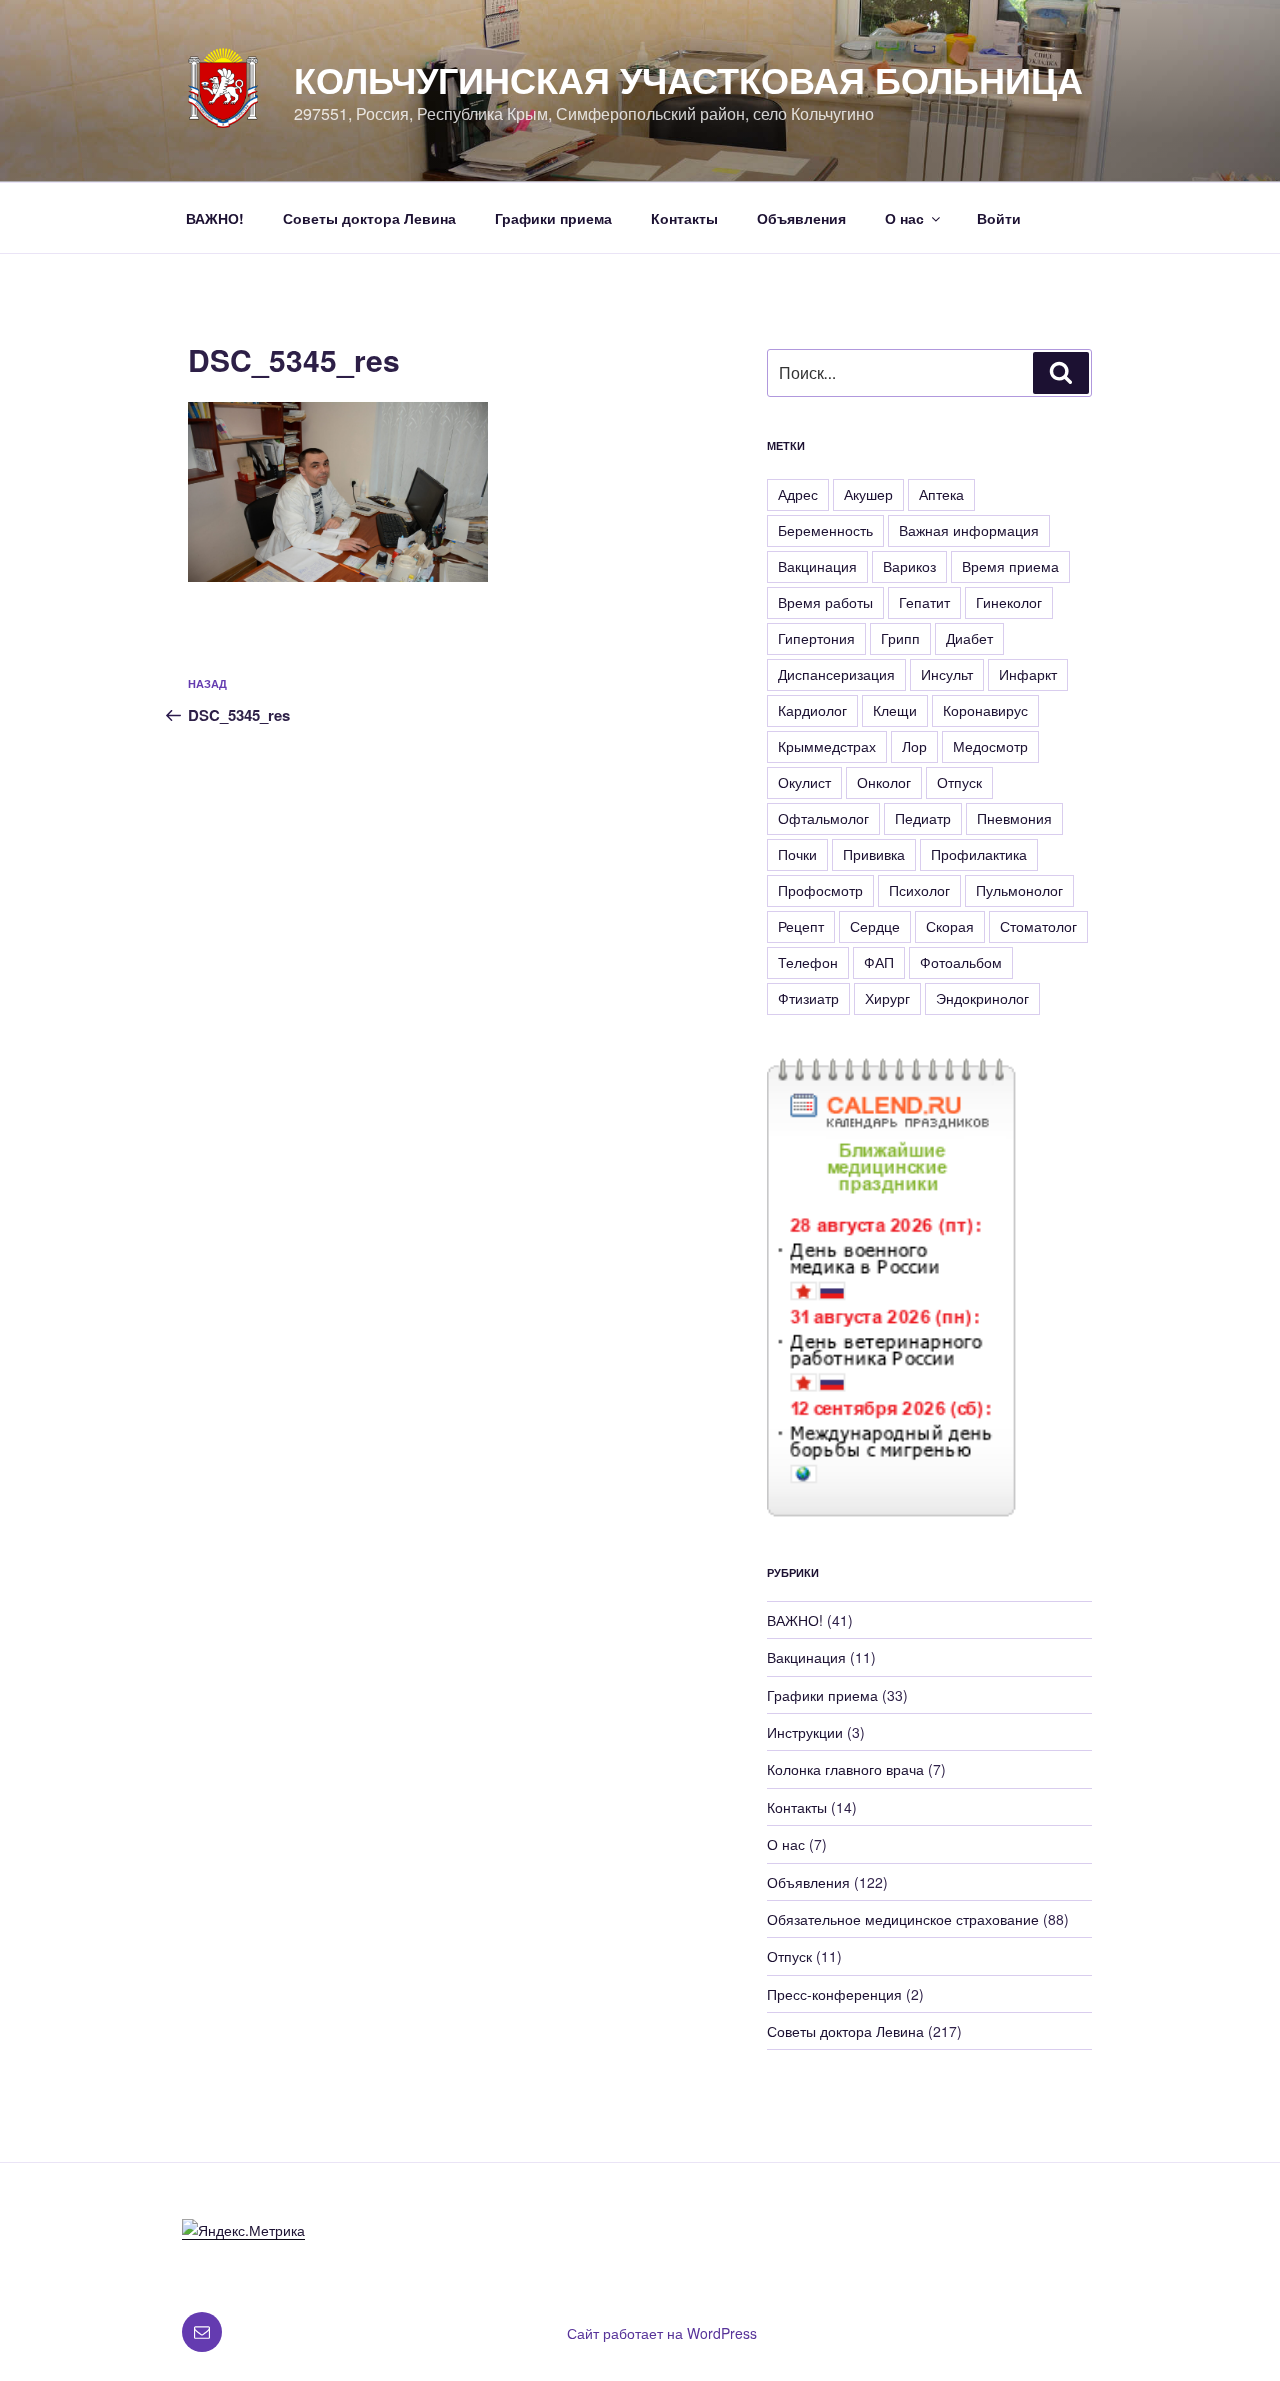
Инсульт (947, 674)
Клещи (895, 710)
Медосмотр (990, 746)
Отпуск (959, 782)
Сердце (875, 926)
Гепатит (924, 602)
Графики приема (553, 218)
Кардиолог (812, 710)
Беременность (825, 530)
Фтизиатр (808, 998)
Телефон (808, 962)
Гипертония (816, 638)
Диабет (969, 638)
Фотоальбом (961, 962)
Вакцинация (817, 566)
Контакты (684, 218)
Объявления (801, 218)
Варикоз (909, 566)
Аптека (941, 494)
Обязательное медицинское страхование (903, 1919)
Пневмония (1014, 818)
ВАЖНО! (215, 218)
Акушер (868, 494)
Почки (797, 854)
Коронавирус (985, 710)
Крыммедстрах (827, 746)
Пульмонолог (1019, 890)
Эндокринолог (982, 998)
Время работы (825, 602)
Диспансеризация (836, 674)
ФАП (879, 962)
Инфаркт (1028, 674)
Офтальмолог (823, 818)
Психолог (919, 890)
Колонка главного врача (845, 1769)
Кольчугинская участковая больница (688, 79)
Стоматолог (1038, 926)
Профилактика (979, 854)
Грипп (900, 638)
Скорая (950, 926)
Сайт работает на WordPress (662, 2333)
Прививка (874, 854)
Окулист (804, 782)
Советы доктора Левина (369, 218)
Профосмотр (820, 890)
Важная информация (969, 530)
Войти (999, 218)
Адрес (798, 494)
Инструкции (805, 1732)
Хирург (887, 998)
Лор (914, 746)
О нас (904, 218)
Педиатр (923, 818)
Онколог (884, 782)
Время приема (1010, 566)
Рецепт (801, 926)
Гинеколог (1009, 602)
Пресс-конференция (834, 1994)
